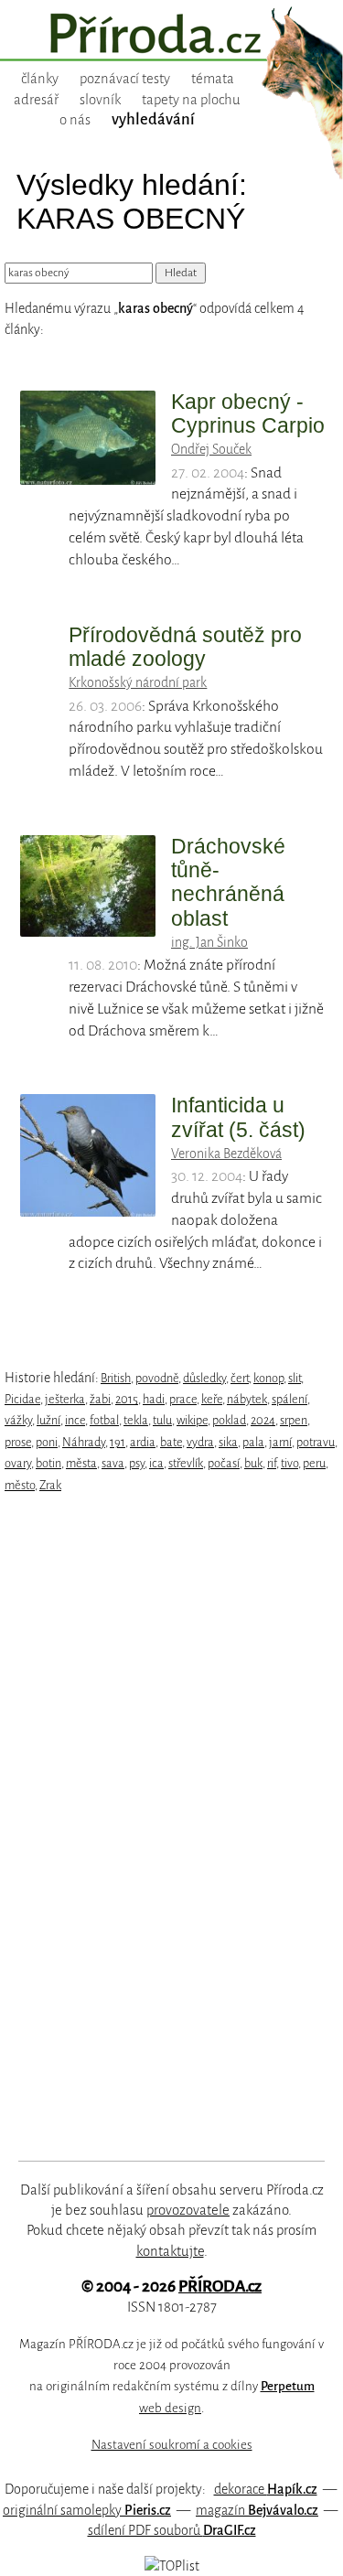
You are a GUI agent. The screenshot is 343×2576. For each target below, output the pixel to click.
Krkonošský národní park (138, 682)
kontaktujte (170, 2251)
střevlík (186, 1463)
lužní (48, 1420)
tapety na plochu (191, 100)
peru (314, 1463)
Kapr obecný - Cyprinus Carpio (248, 413)
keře (212, 1399)
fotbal (104, 1420)
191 (118, 1442)
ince (75, 1420)
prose (18, 1442)
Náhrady (84, 1442)
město (20, 1485)
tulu (162, 1420)
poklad (229, 1420)
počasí (224, 1463)
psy (137, 1463)
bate (171, 1442)
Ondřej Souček (211, 449)
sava (113, 1463)
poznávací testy (125, 79)
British (116, 1378)
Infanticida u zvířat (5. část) (238, 1117)
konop (268, 1378)
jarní (280, 1442)
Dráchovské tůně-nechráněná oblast (228, 882)
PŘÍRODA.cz (220, 2286)
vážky (18, 1420)
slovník (100, 100)
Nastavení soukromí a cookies (172, 2445)
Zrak (50, 1485)
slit (295, 1378)
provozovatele (188, 2210)
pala (253, 1442)
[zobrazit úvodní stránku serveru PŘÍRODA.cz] (171, 36)
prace (183, 1399)
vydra (200, 1442)
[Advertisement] (159, 1827)
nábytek (247, 1399)
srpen (294, 1420)
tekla (136, 1420)
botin (48, 1463)
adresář (36, 100)
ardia (143, 1442)
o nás (75, 120)
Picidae (22, 1399)
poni (47, 1442)
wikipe (192, 1420)
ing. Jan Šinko (209, 942)
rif (272, 1463)
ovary (18, 1463)
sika (228, 1442)
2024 (263, 1420)
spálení (289, 1399)
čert (240, 1378)
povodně (157, 1378)
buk (253, 1463)
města (81, 1463)
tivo (289, 1463)
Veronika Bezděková (226, 1154)
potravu (316, 1442)
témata (213, 79)
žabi (100, 1399)
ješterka (65, 1399)
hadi (154, 1399)
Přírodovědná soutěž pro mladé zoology (185, 647)
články (40, 79)
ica (156, 1463)
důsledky (204, 1378)
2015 (127, 1399)
